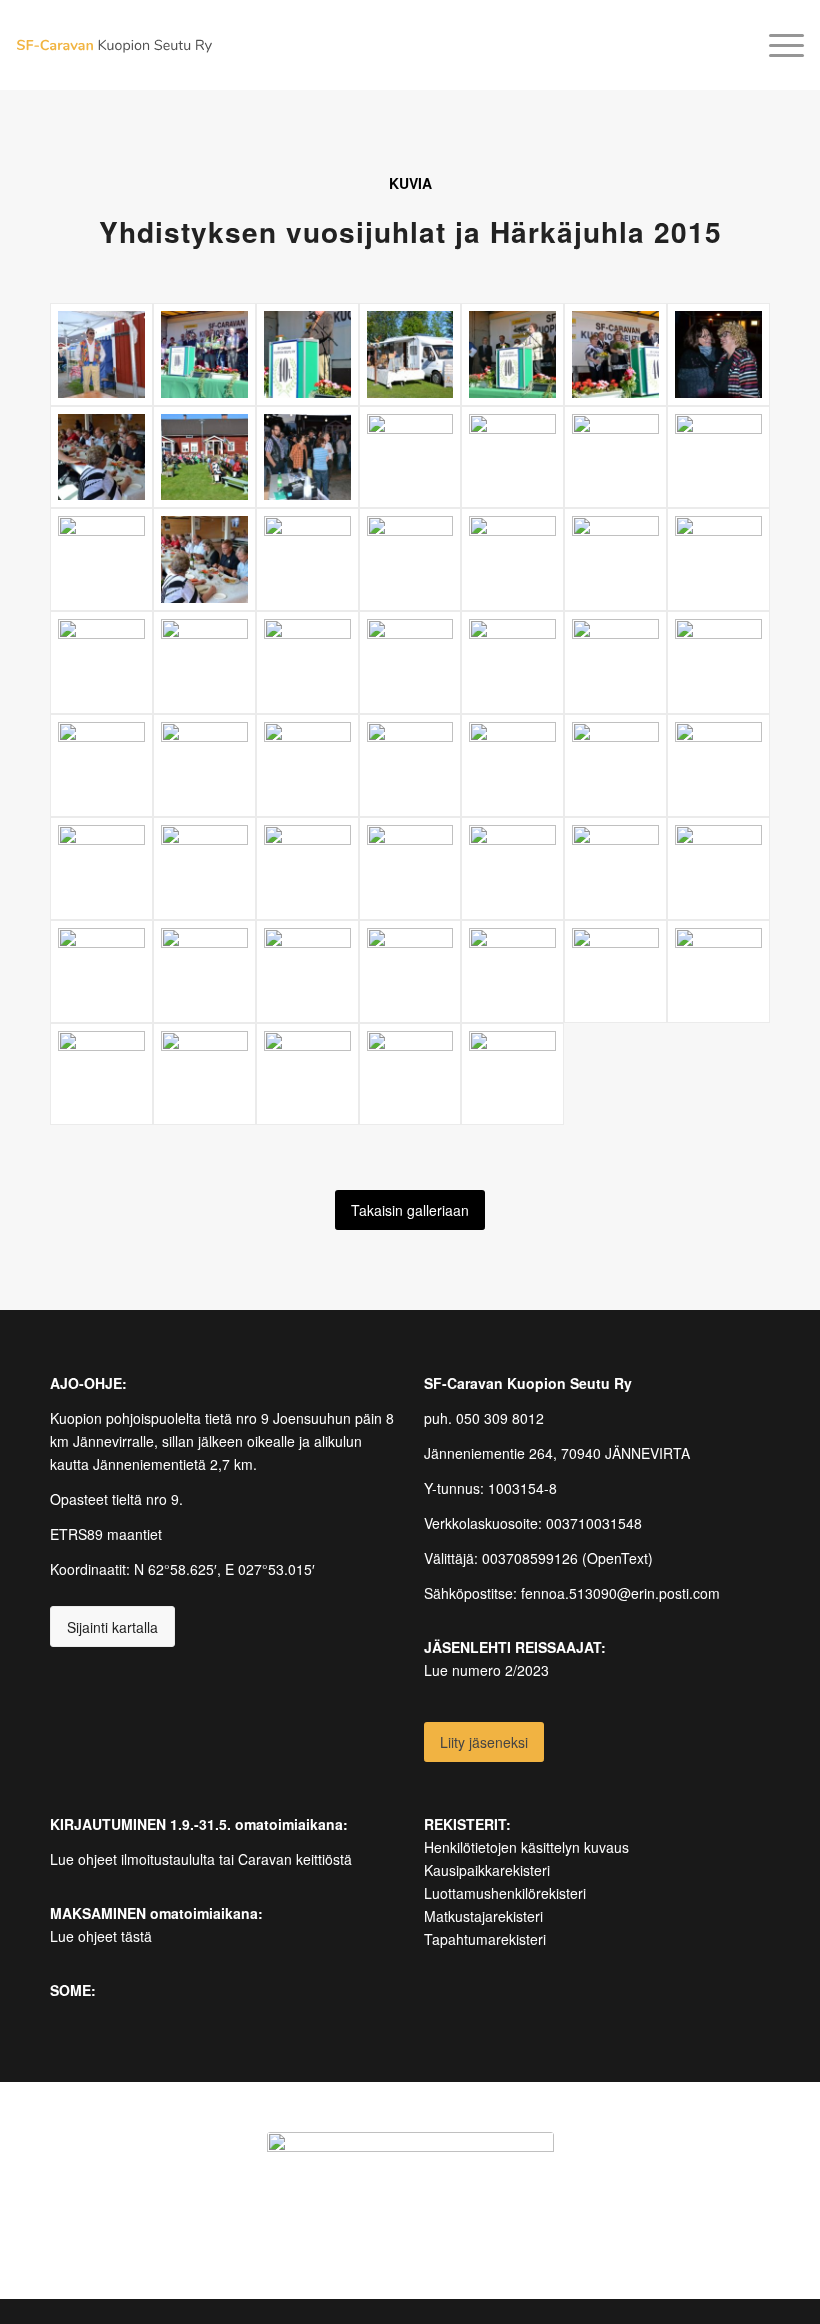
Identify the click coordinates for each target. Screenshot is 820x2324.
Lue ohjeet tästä (101, 1936)
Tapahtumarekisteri (485, 1939)
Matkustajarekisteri (483, 1916)
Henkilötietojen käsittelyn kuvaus (526, 1847)
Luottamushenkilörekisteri (505, 1893)
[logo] (114, 45)
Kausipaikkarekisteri (487, 1870)
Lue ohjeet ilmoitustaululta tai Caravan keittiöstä (201, 1859)
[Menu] (776, 45)
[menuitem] (776, 45)
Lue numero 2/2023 (486, 1670)
